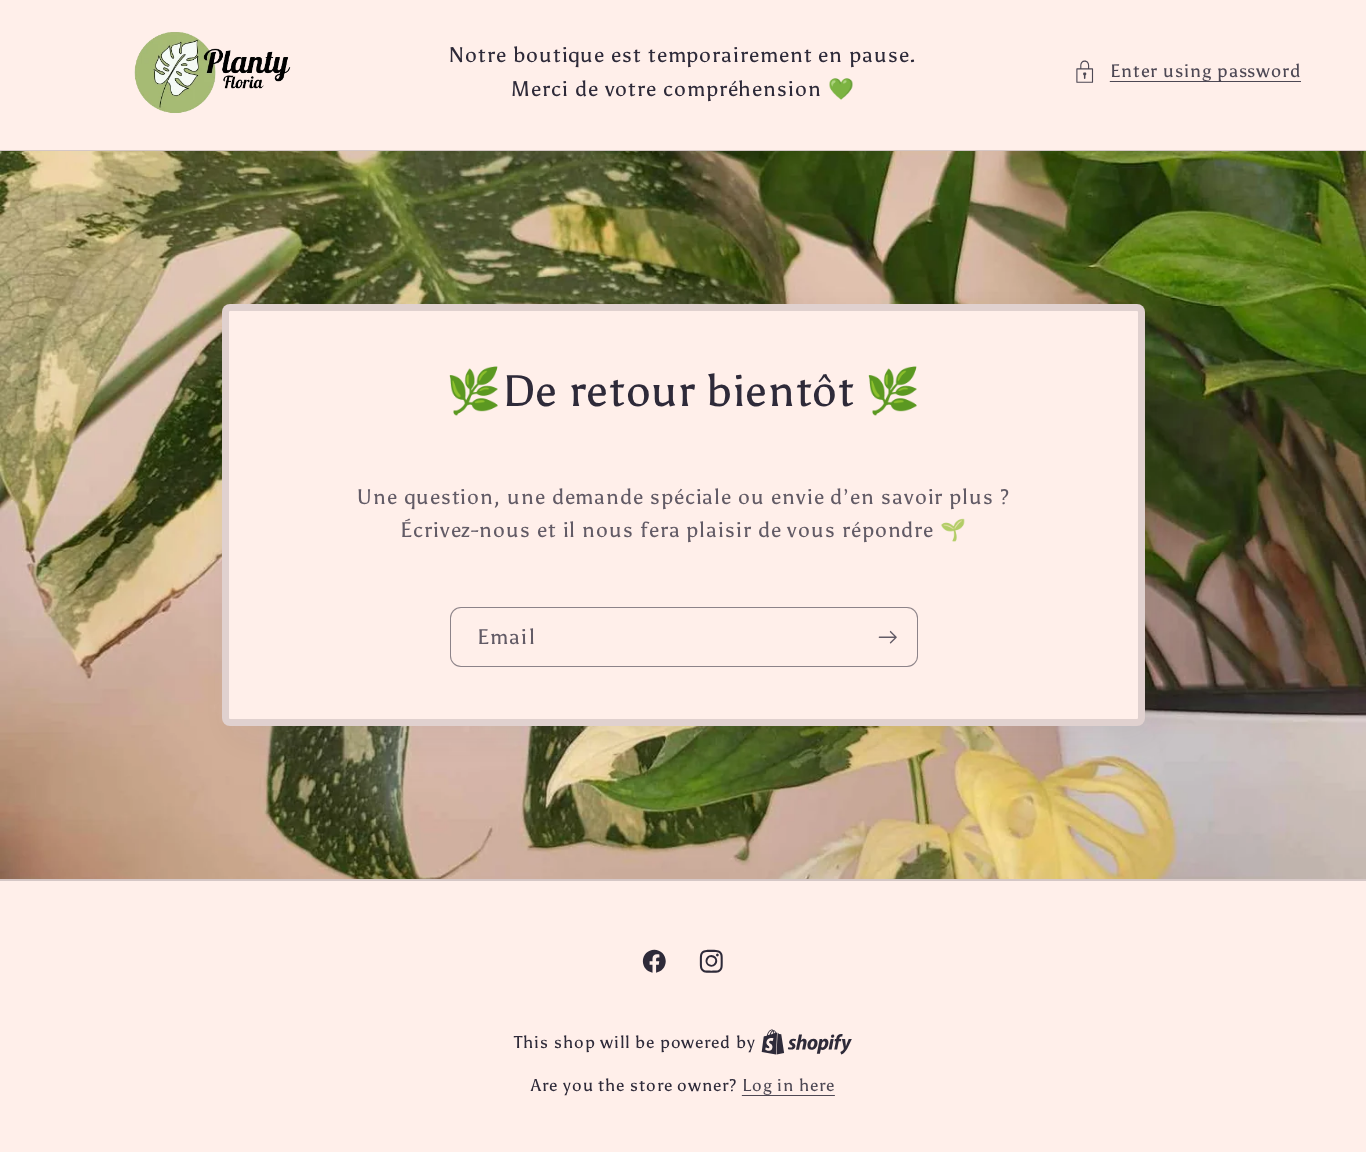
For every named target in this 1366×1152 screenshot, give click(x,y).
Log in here (788, 1085)
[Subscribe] (887, 637)
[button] (1187, 71)
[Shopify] (806, 1042)
